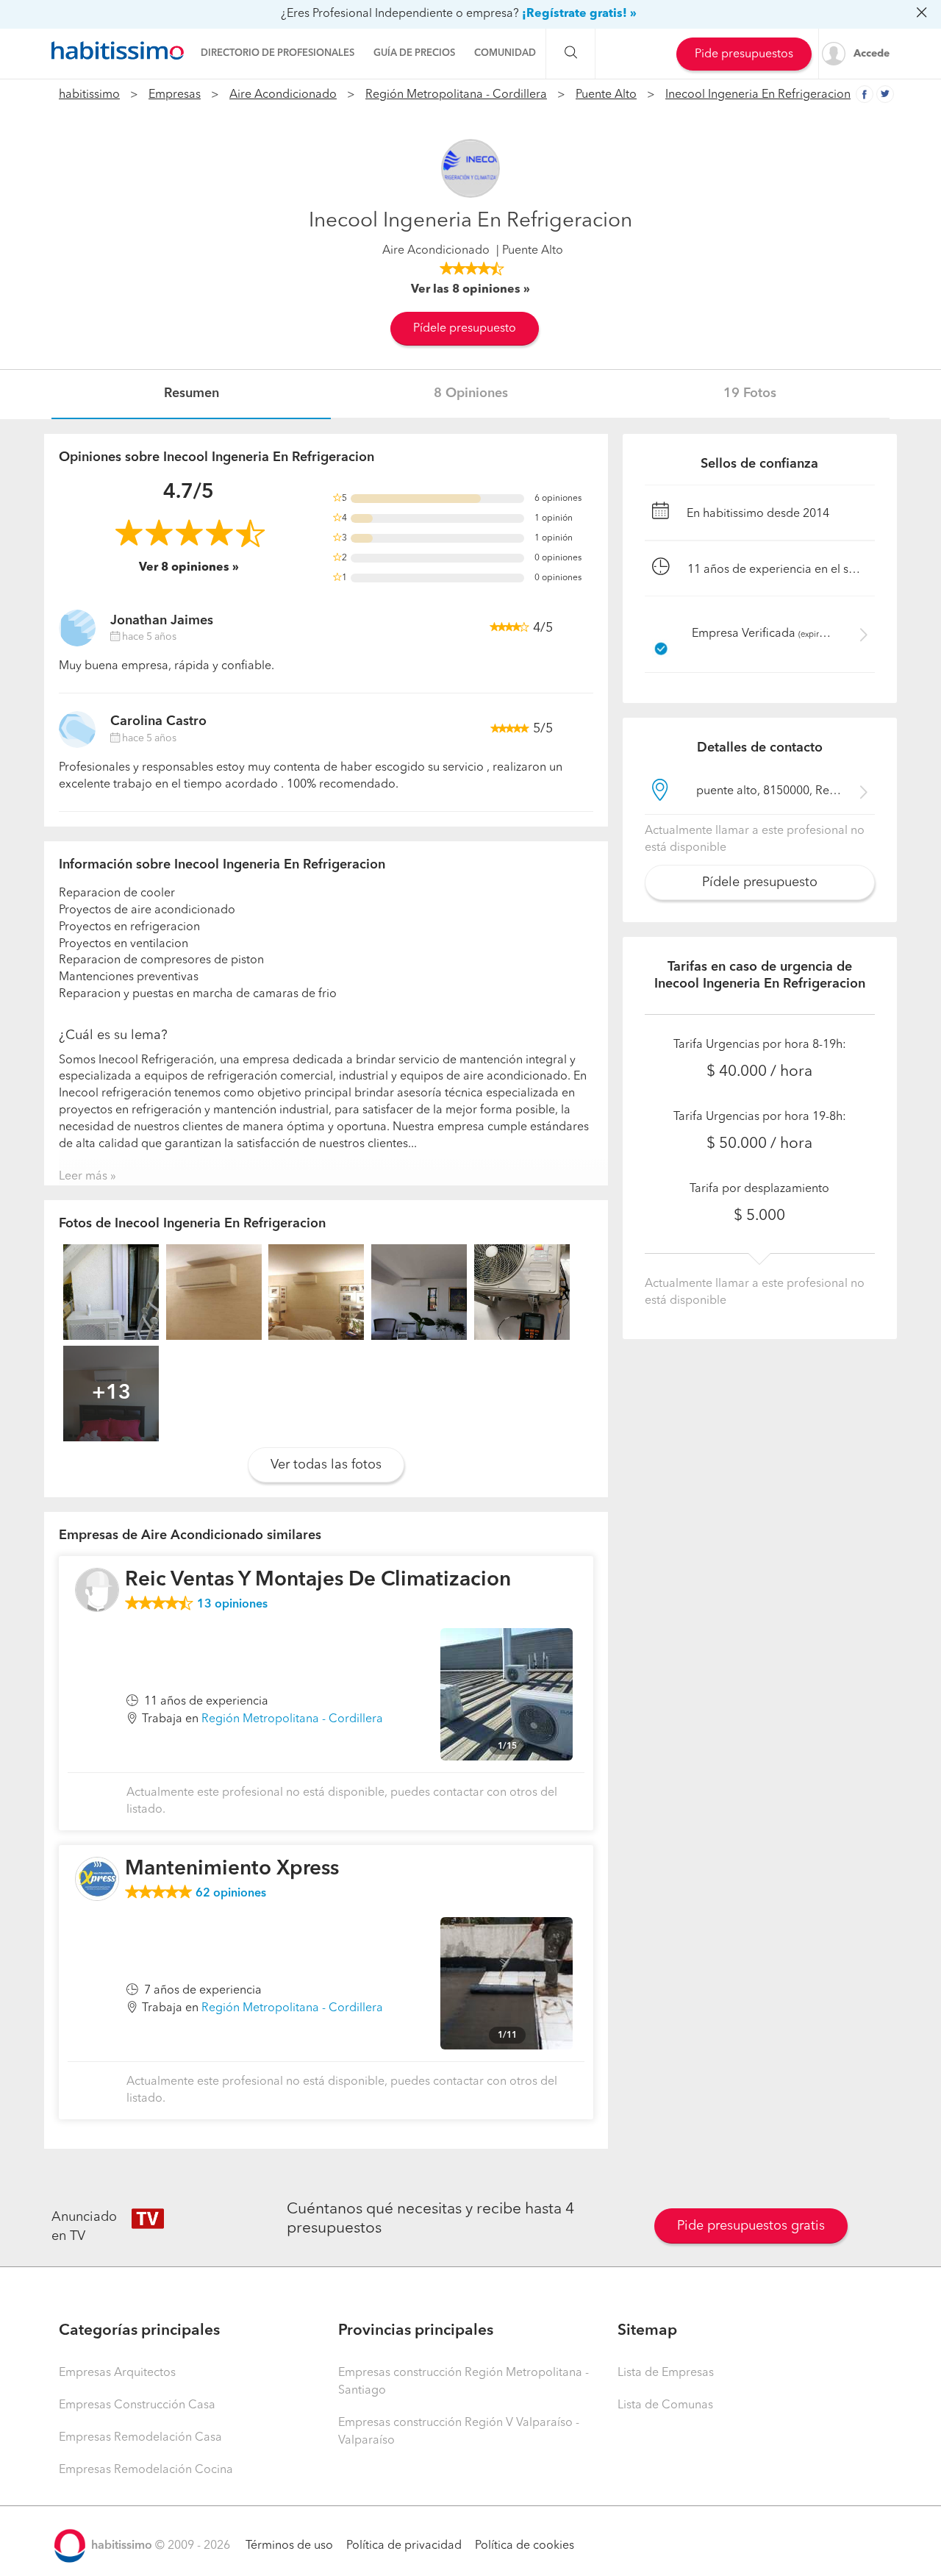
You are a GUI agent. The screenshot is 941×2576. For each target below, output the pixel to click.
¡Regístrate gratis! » (579, 14)
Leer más (83, 1177)
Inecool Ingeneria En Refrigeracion (758, 95)
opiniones (232, 1605)
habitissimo (89, 95)
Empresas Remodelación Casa (140, 2438)
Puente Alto (606, 95)
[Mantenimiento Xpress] (97, 1879)
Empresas (175, 95)
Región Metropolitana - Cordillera (456, 95)
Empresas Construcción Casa (137, 2405)
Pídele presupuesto (465, 329)
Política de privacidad (404, 2546)
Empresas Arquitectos (117, 2373)
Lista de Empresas (666, 2373)
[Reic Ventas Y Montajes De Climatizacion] (97, 1590)
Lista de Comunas (665, 2405)
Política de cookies (525, 2546)
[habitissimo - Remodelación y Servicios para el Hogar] (118, 51)
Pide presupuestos (744, 54)
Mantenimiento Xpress (232, 1869)
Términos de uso (289, 2546)
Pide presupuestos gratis (751, 2226)
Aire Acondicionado (283, 95)
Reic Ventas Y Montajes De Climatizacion (318, 1580)
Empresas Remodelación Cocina (146, 2470)
